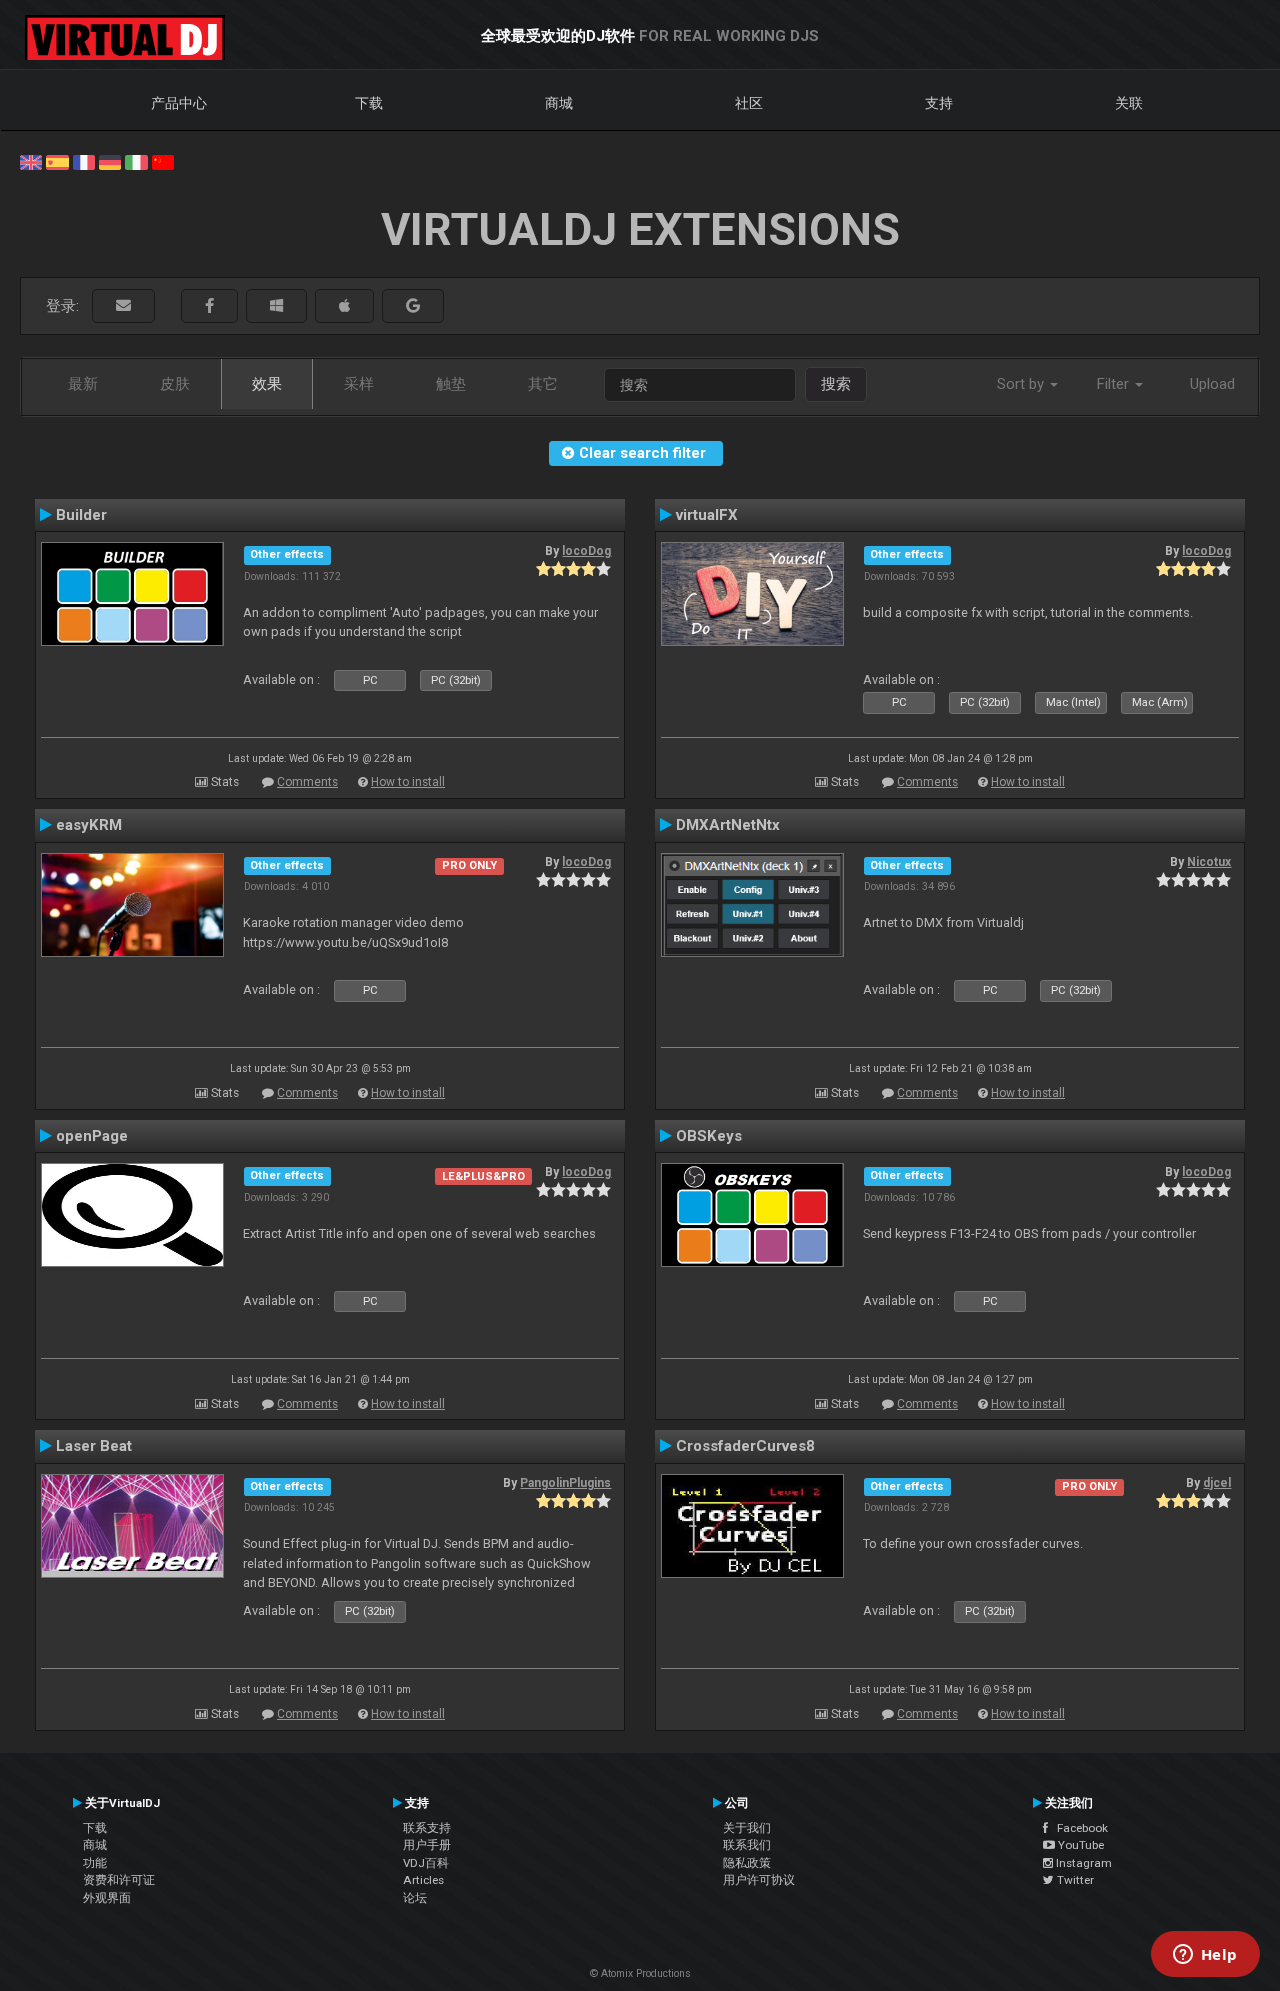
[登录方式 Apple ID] (344, 306)
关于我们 (747, 1828)
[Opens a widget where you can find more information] (1205, 1956)
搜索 (836, 384)
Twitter (1074, 1880)
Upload (1212, 384)
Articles (423, 1880)
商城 (559, 103)
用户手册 (427, 1845)
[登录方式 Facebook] (209, 306)
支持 (939, 103)
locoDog (586, 551)
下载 (369, 103)
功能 (95, 1863)
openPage (92, 1136)
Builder (81, 515)
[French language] (84, 161)
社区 (749, 103)
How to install (408, 782)
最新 (83, 384)
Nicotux (1209, 862)
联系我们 (747, 1845)
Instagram (1082, 1863)
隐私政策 (747, 1863)
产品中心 (179, 103)
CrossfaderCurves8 (745, 1446)
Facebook (1078, 1828)
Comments (307, 782)
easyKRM (89, 825)
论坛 (415, 1898)
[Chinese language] (163, 161)
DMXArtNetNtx (728, 825)
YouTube (1079, 1845)
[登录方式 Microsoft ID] (276, 306)
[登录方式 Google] (413, 306)
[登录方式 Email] (123, 306)
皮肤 (175, 384)
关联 (1129, 103)
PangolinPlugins (565, 1483)
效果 (267, 384)
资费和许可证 (119, 1880)
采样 (359, 384)
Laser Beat (94, 1446)
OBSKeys (709, 1136)
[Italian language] (136, 161)
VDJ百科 (426, 1863)
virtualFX (707, 515)
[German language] (110, 161)
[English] (31, 161)
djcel (1217, 1483)
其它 (543, 384)
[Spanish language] (57, 161)
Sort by (1022, 384)
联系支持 (427, 1828)
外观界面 (107, 1898)
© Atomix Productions (640, 1973)
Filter (1115, 384)
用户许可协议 (759, 1880)
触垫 (451, 384)
